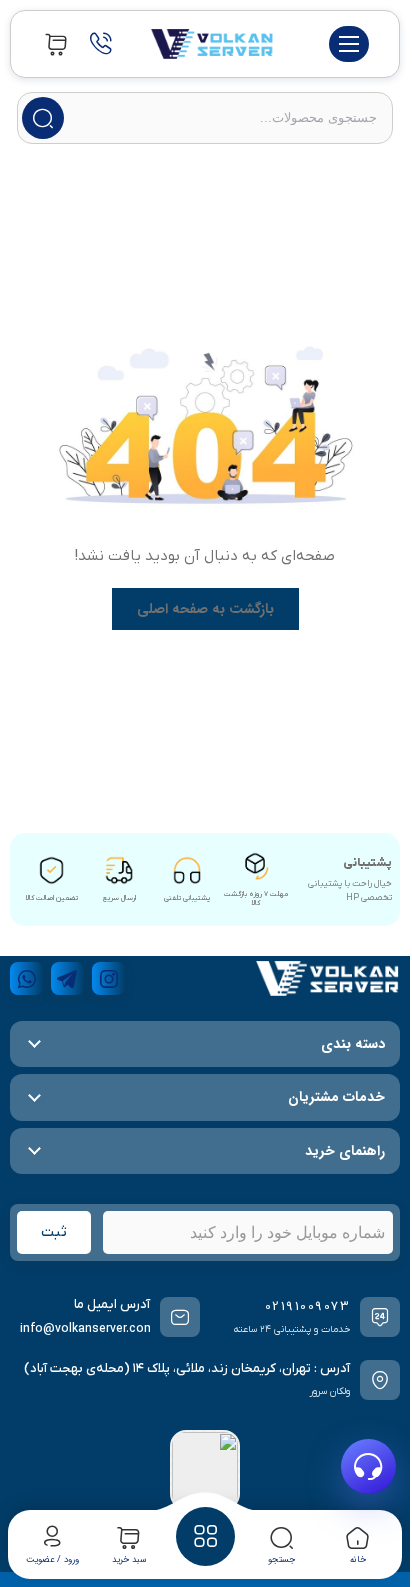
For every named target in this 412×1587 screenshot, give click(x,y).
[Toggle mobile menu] (349, 44)
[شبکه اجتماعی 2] (67, 978)
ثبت (54, 1232)
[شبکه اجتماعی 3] (26, 978)
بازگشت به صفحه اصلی (205, 609)
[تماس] (101, 44)
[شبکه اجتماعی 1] (108, 978)
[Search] (43, 118)
